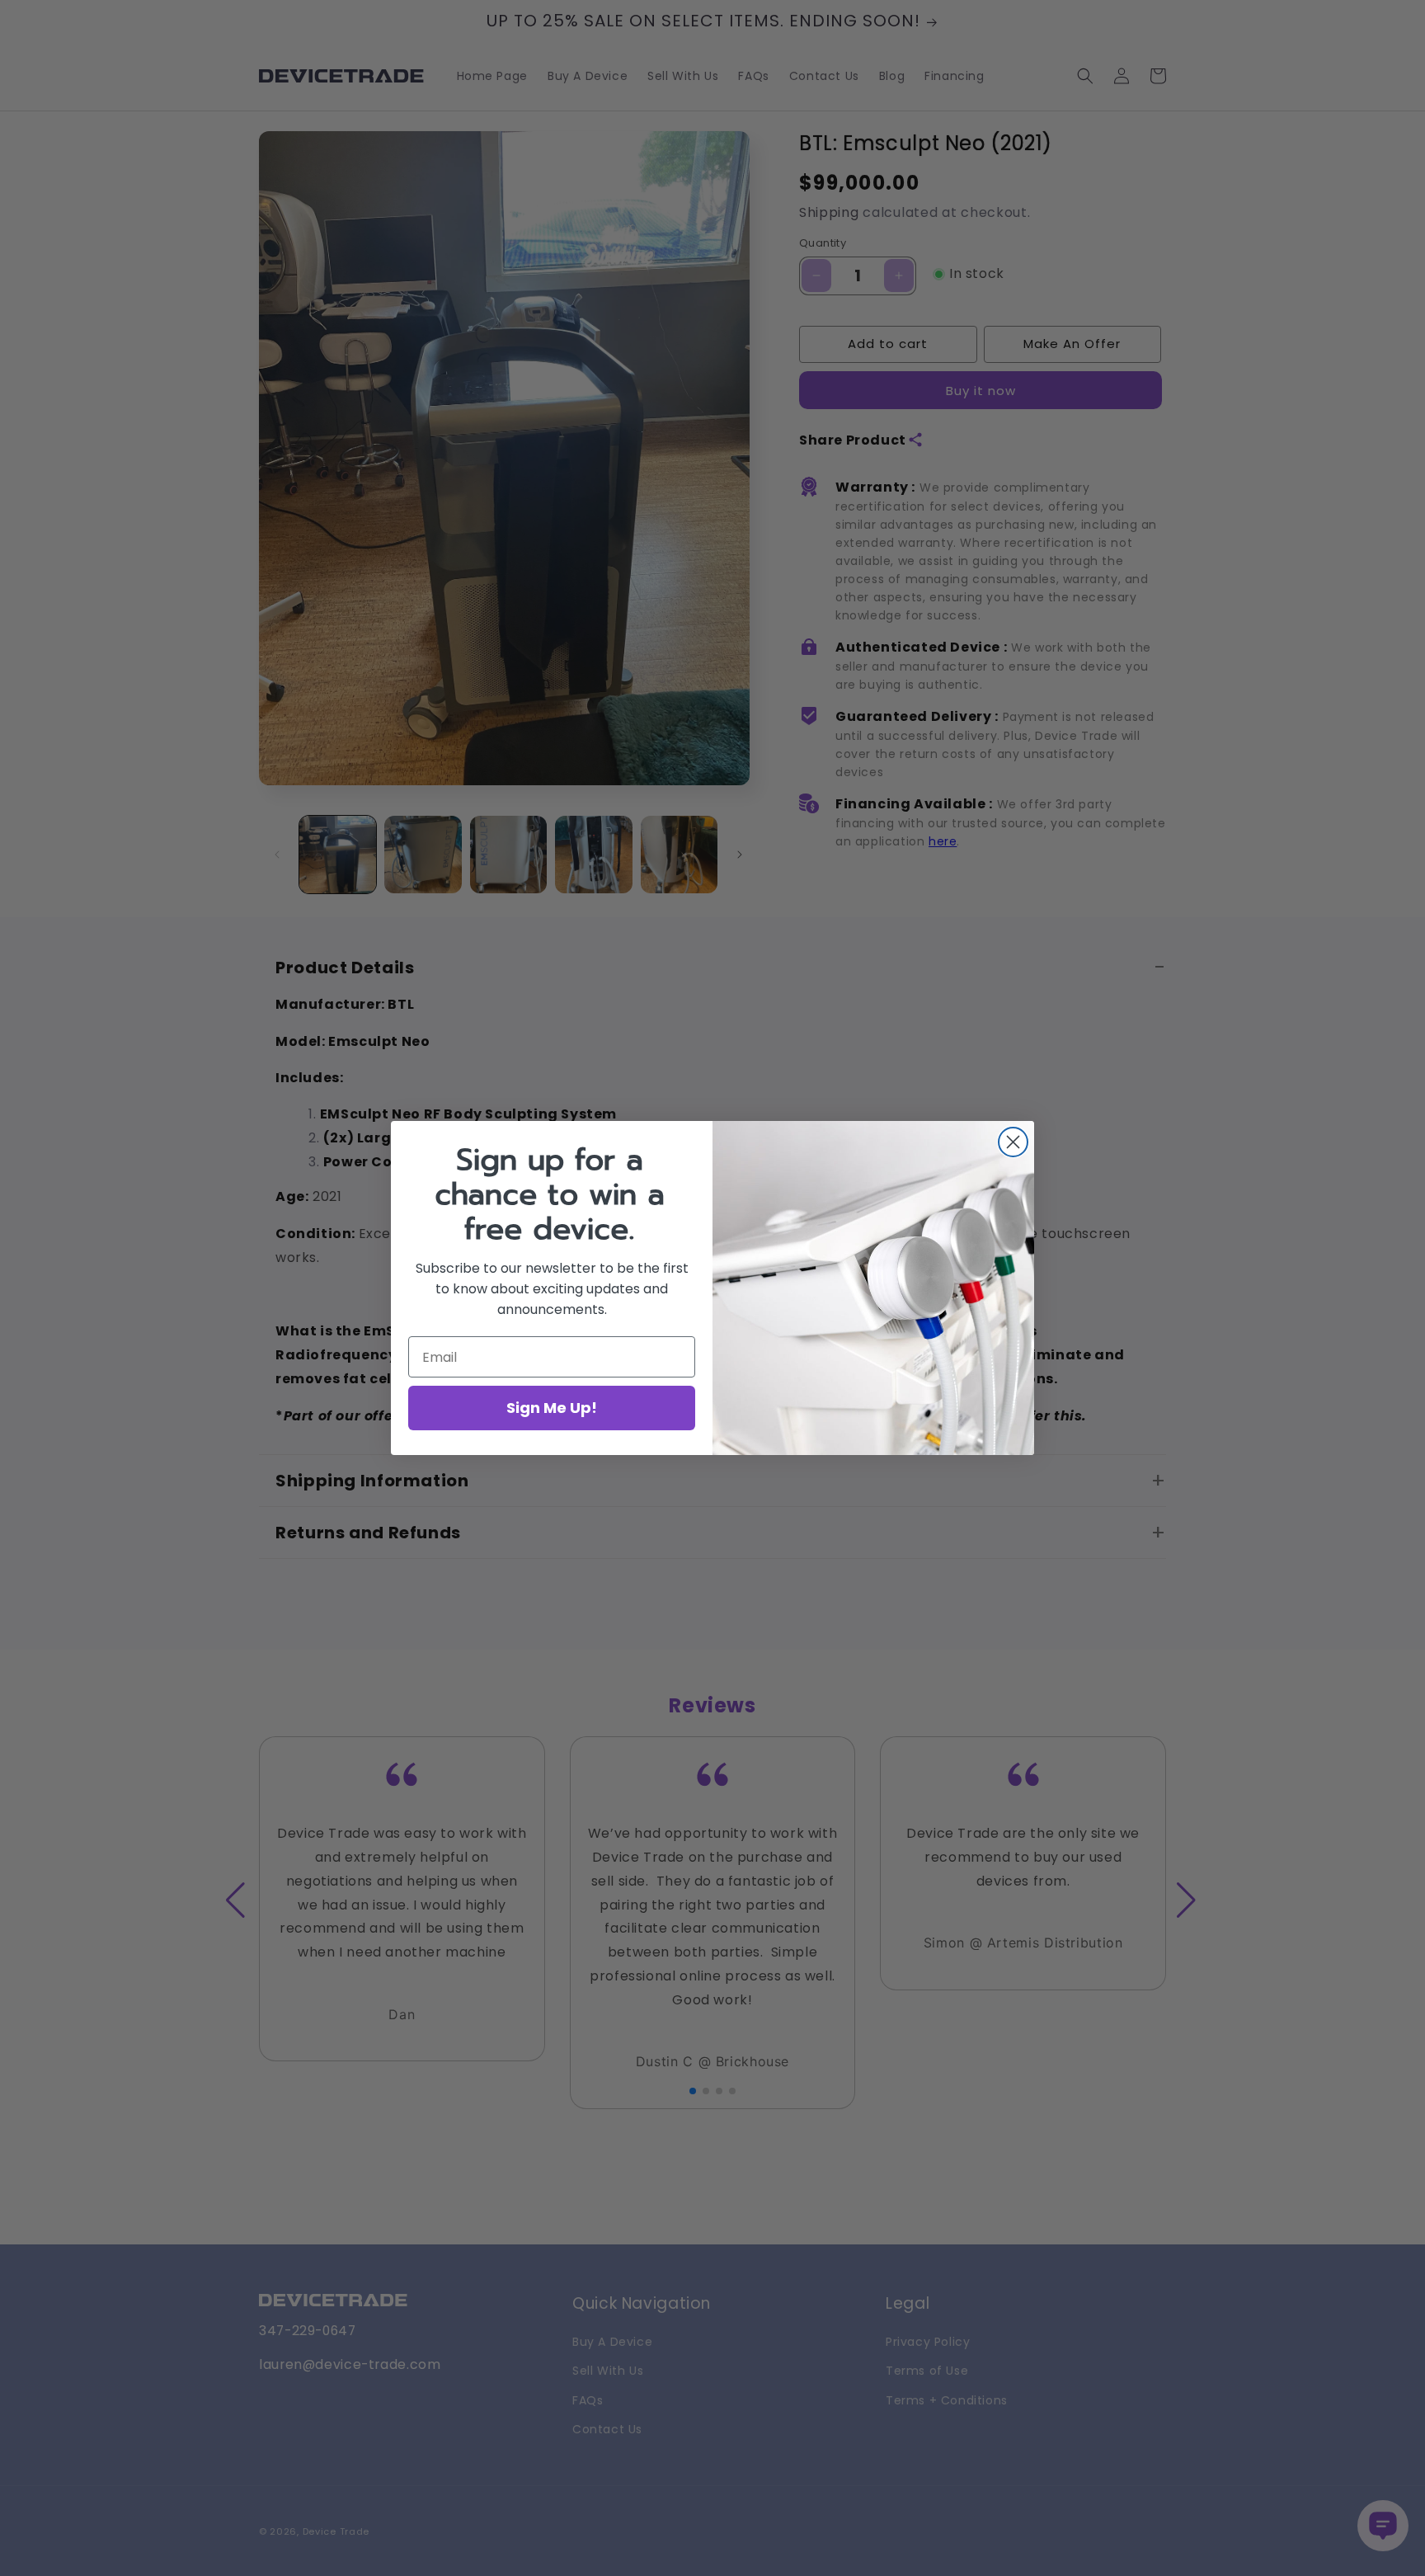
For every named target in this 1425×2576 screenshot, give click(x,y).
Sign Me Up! (552, 1408)
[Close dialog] (1013, 1142)
